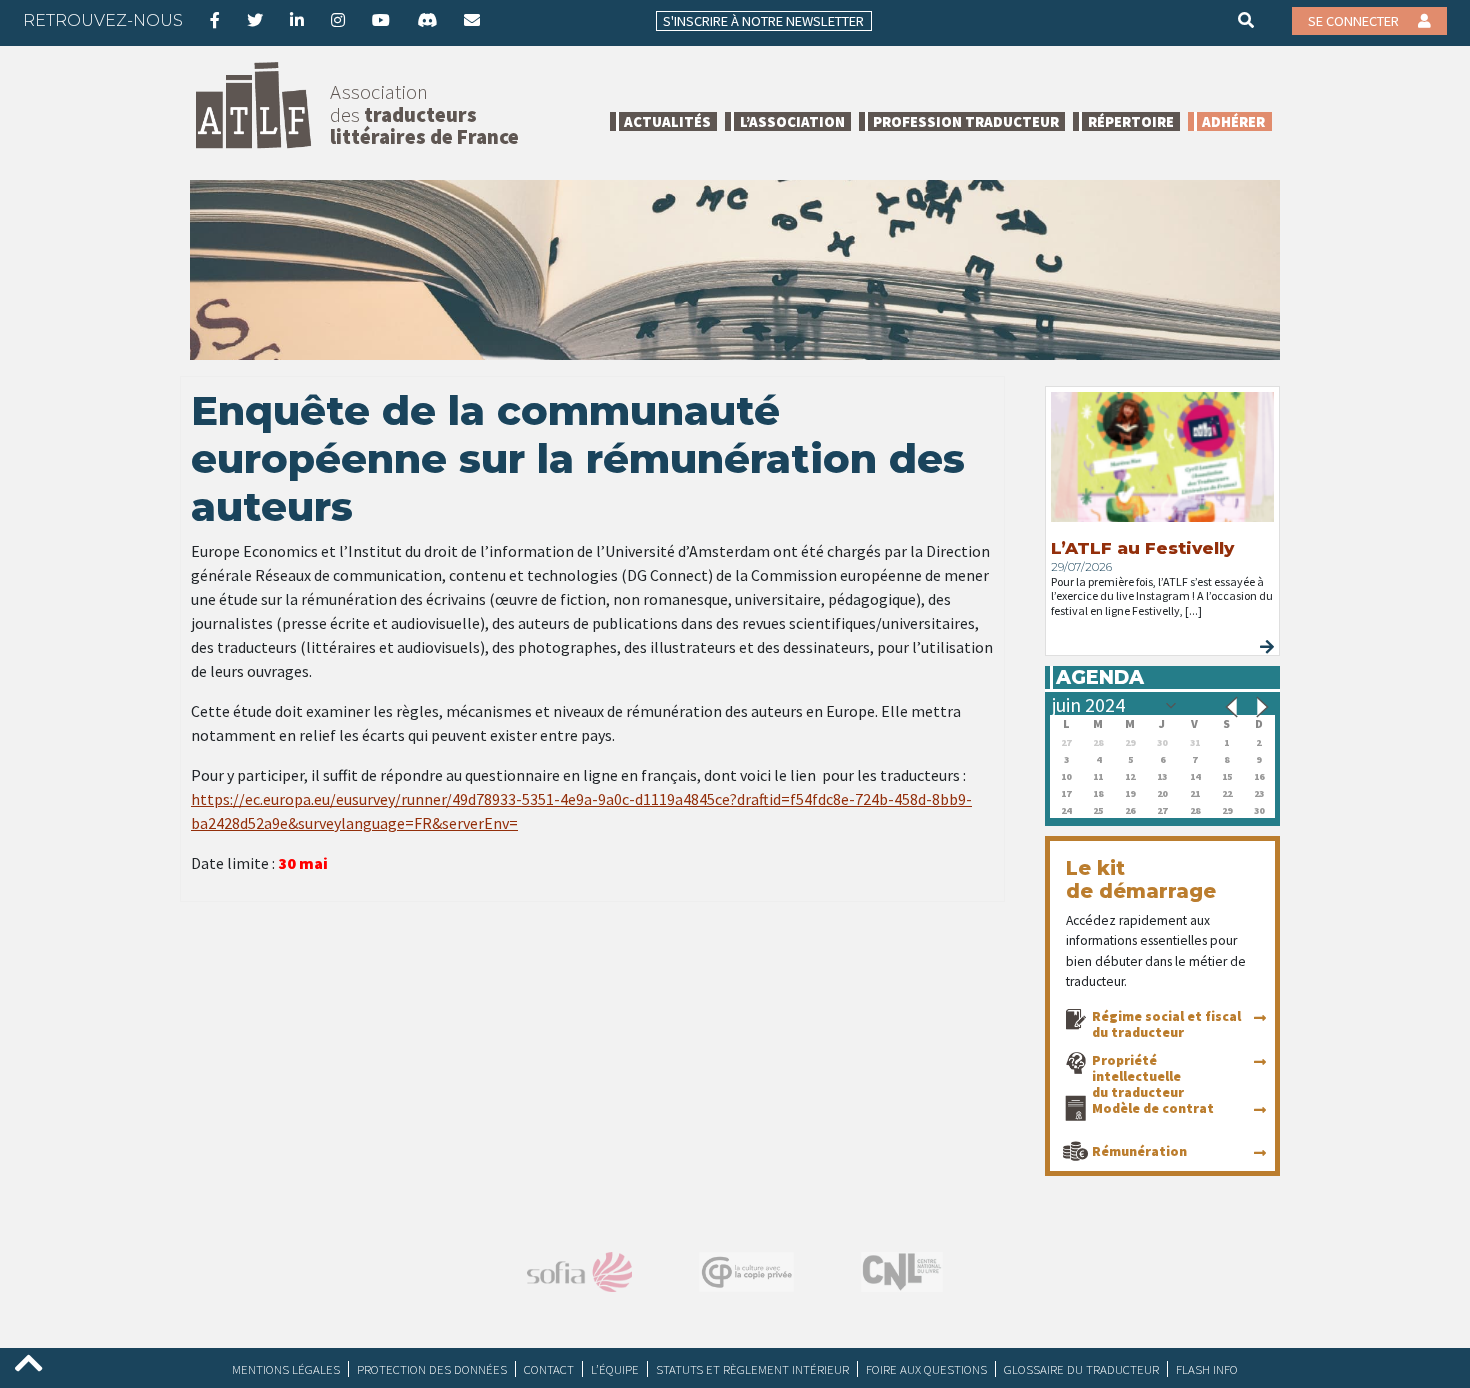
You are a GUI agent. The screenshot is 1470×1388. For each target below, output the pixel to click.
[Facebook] (215, 20)
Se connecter (1355, 21)
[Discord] (427, 20)
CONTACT (549, 1369)
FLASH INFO (1207, 1369)
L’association (792, 121)
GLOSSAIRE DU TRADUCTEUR (1081, 1369)
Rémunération (1139, 1151)
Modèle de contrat (1153, 1108)
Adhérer (1233, 121)
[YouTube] (381, 20)
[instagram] (338, 20)
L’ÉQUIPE (615, 1369)
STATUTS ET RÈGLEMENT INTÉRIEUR (752, 1369)
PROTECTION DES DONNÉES (432, 1369)
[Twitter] (255, 20)
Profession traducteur (966, 121)
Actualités (667, 121)
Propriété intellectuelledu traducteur (1138, 1076)
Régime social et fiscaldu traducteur (1166, 1024)
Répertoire (1131, 121)
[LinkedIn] (297, 20)
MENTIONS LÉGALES (286, 1369)
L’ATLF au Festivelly (1142, 548)
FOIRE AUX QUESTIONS (926, 1369)
